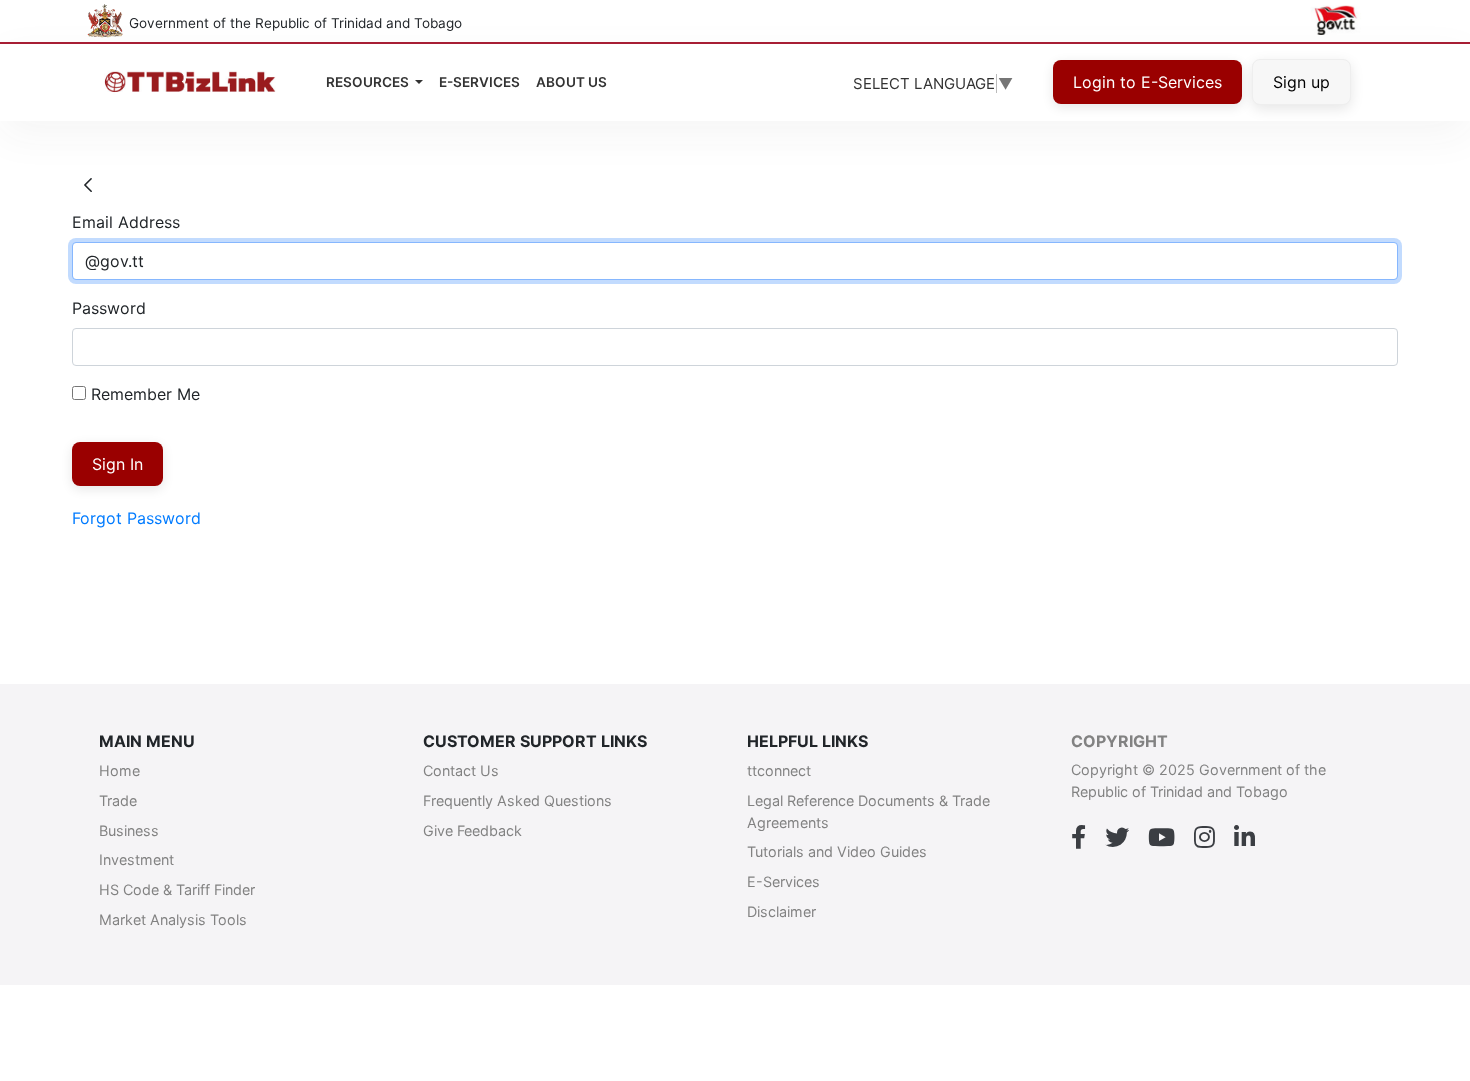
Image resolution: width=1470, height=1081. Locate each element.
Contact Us (461, 770)
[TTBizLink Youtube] (1161, 838)
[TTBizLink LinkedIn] (1244, 838)
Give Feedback (472, 830)
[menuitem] (571, 82)
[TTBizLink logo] (194, 82)
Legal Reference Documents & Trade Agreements (868, 811)
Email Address (126, 222)
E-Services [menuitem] (479, 82)
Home (119, 770)
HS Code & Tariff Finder (177, 889)
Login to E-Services (1147, 82)
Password (109, 308)
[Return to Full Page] (88, 186)
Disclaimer (781, 911)
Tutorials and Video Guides (837, 851)
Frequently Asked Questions (517, 800)
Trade (118, 800)
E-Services (783, 881)
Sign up (1301, 82)
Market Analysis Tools (173, 919)
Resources (369, 82)
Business (129, 830)
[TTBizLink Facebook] (1078, 838)
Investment (136, 859)
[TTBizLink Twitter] (1117, 838)
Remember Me (143, 394)
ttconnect (779, 770)
